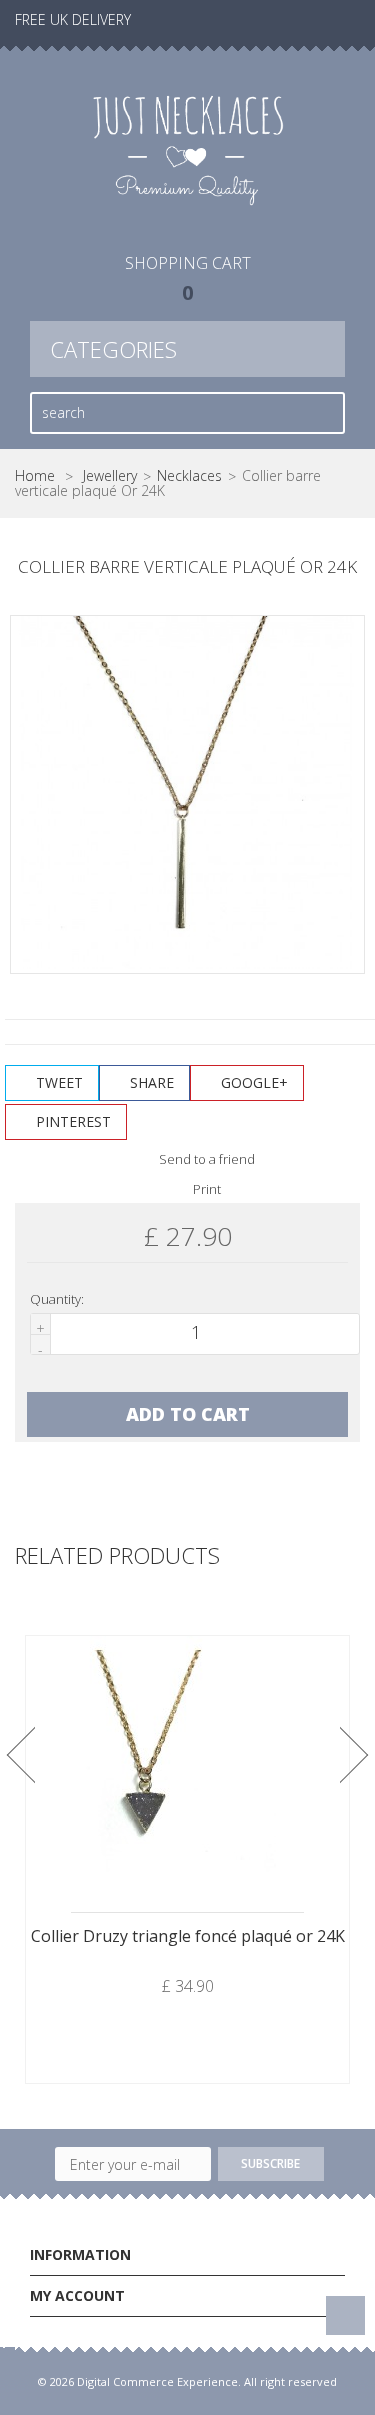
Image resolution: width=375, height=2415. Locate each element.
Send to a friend (205, 1159)
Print (205, 1189)
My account (77, 2295)
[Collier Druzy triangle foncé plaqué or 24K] (187, 1761)
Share (150, 1082)
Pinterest (71, 1121)
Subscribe (270, 2163)
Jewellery (110, 476)
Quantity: (57, 1299)
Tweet (57, 1082)
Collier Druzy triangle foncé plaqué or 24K (188, 1936)
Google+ (252, 1082)
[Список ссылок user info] (336, 20)
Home (35, 476)
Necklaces (189, 476)
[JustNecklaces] (187, 148)
